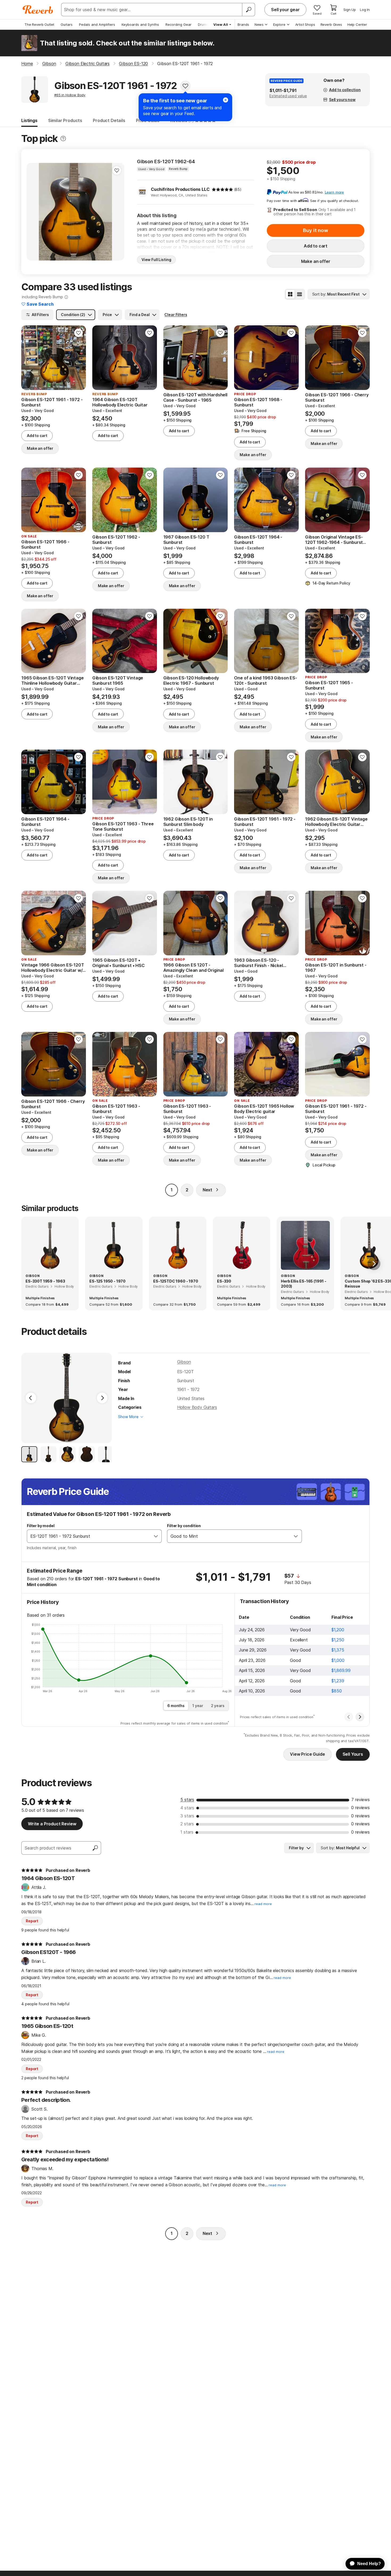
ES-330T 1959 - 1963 (45, 1281)
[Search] (248, 10)
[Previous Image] (31, 1398)
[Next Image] (102, 1398)
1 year (198, 1706)
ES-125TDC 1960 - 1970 (176, 1281)
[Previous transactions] (349, 1717)
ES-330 (224, 1281)
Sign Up (350, 10)
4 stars (187, 1808)
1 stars (187, 1832)
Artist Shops (305, 24)
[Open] (156, 1536)
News (259, 24)
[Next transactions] (360, 1717)
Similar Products (65, 120)
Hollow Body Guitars (197, 1407)
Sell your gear (285, 10)
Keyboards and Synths (140, 24)
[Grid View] (290, 294)
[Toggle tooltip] (63, 139)
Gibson (184, 1362)
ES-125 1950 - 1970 (107, 1281)
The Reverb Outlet (39, 24)
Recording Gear (178, 24)
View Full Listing (156, 260)
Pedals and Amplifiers (97, 24)
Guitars (67, 24)
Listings (29, 120)
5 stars (187, 1800)
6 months (176, 1706)
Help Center (357, 24)
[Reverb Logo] (38, 10)
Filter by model (41, 1526)
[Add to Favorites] (185, 86)
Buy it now (315, 230)
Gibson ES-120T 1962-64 (166, 161)
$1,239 (338, 1681)
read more (263, 1904)
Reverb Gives (331, 24)
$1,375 (338, 1650)
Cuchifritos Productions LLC (180, 189)
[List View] (300, 294)
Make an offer (316, 261)
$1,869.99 (341, 1670)
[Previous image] (34, 212)
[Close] (226, 100)
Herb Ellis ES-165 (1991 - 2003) (304, 1284)
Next (207, 1190)
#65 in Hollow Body (70, 95)
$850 (336, 1691)
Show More (128, 1417)
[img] (222, 190)
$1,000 (338, 1660)
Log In (365, 10)
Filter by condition (184, 1526)
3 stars (187, 1816)
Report (32, 1921)
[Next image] (117, 212)
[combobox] (89, 1536)
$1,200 (338, 1630)
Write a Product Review (52, 1824)
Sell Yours (353, 1754)
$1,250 (338, 1640)
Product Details (109, 120)
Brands (243, 24)
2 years (218, 1706)
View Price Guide (307, 1754)
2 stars (187, 1824)
